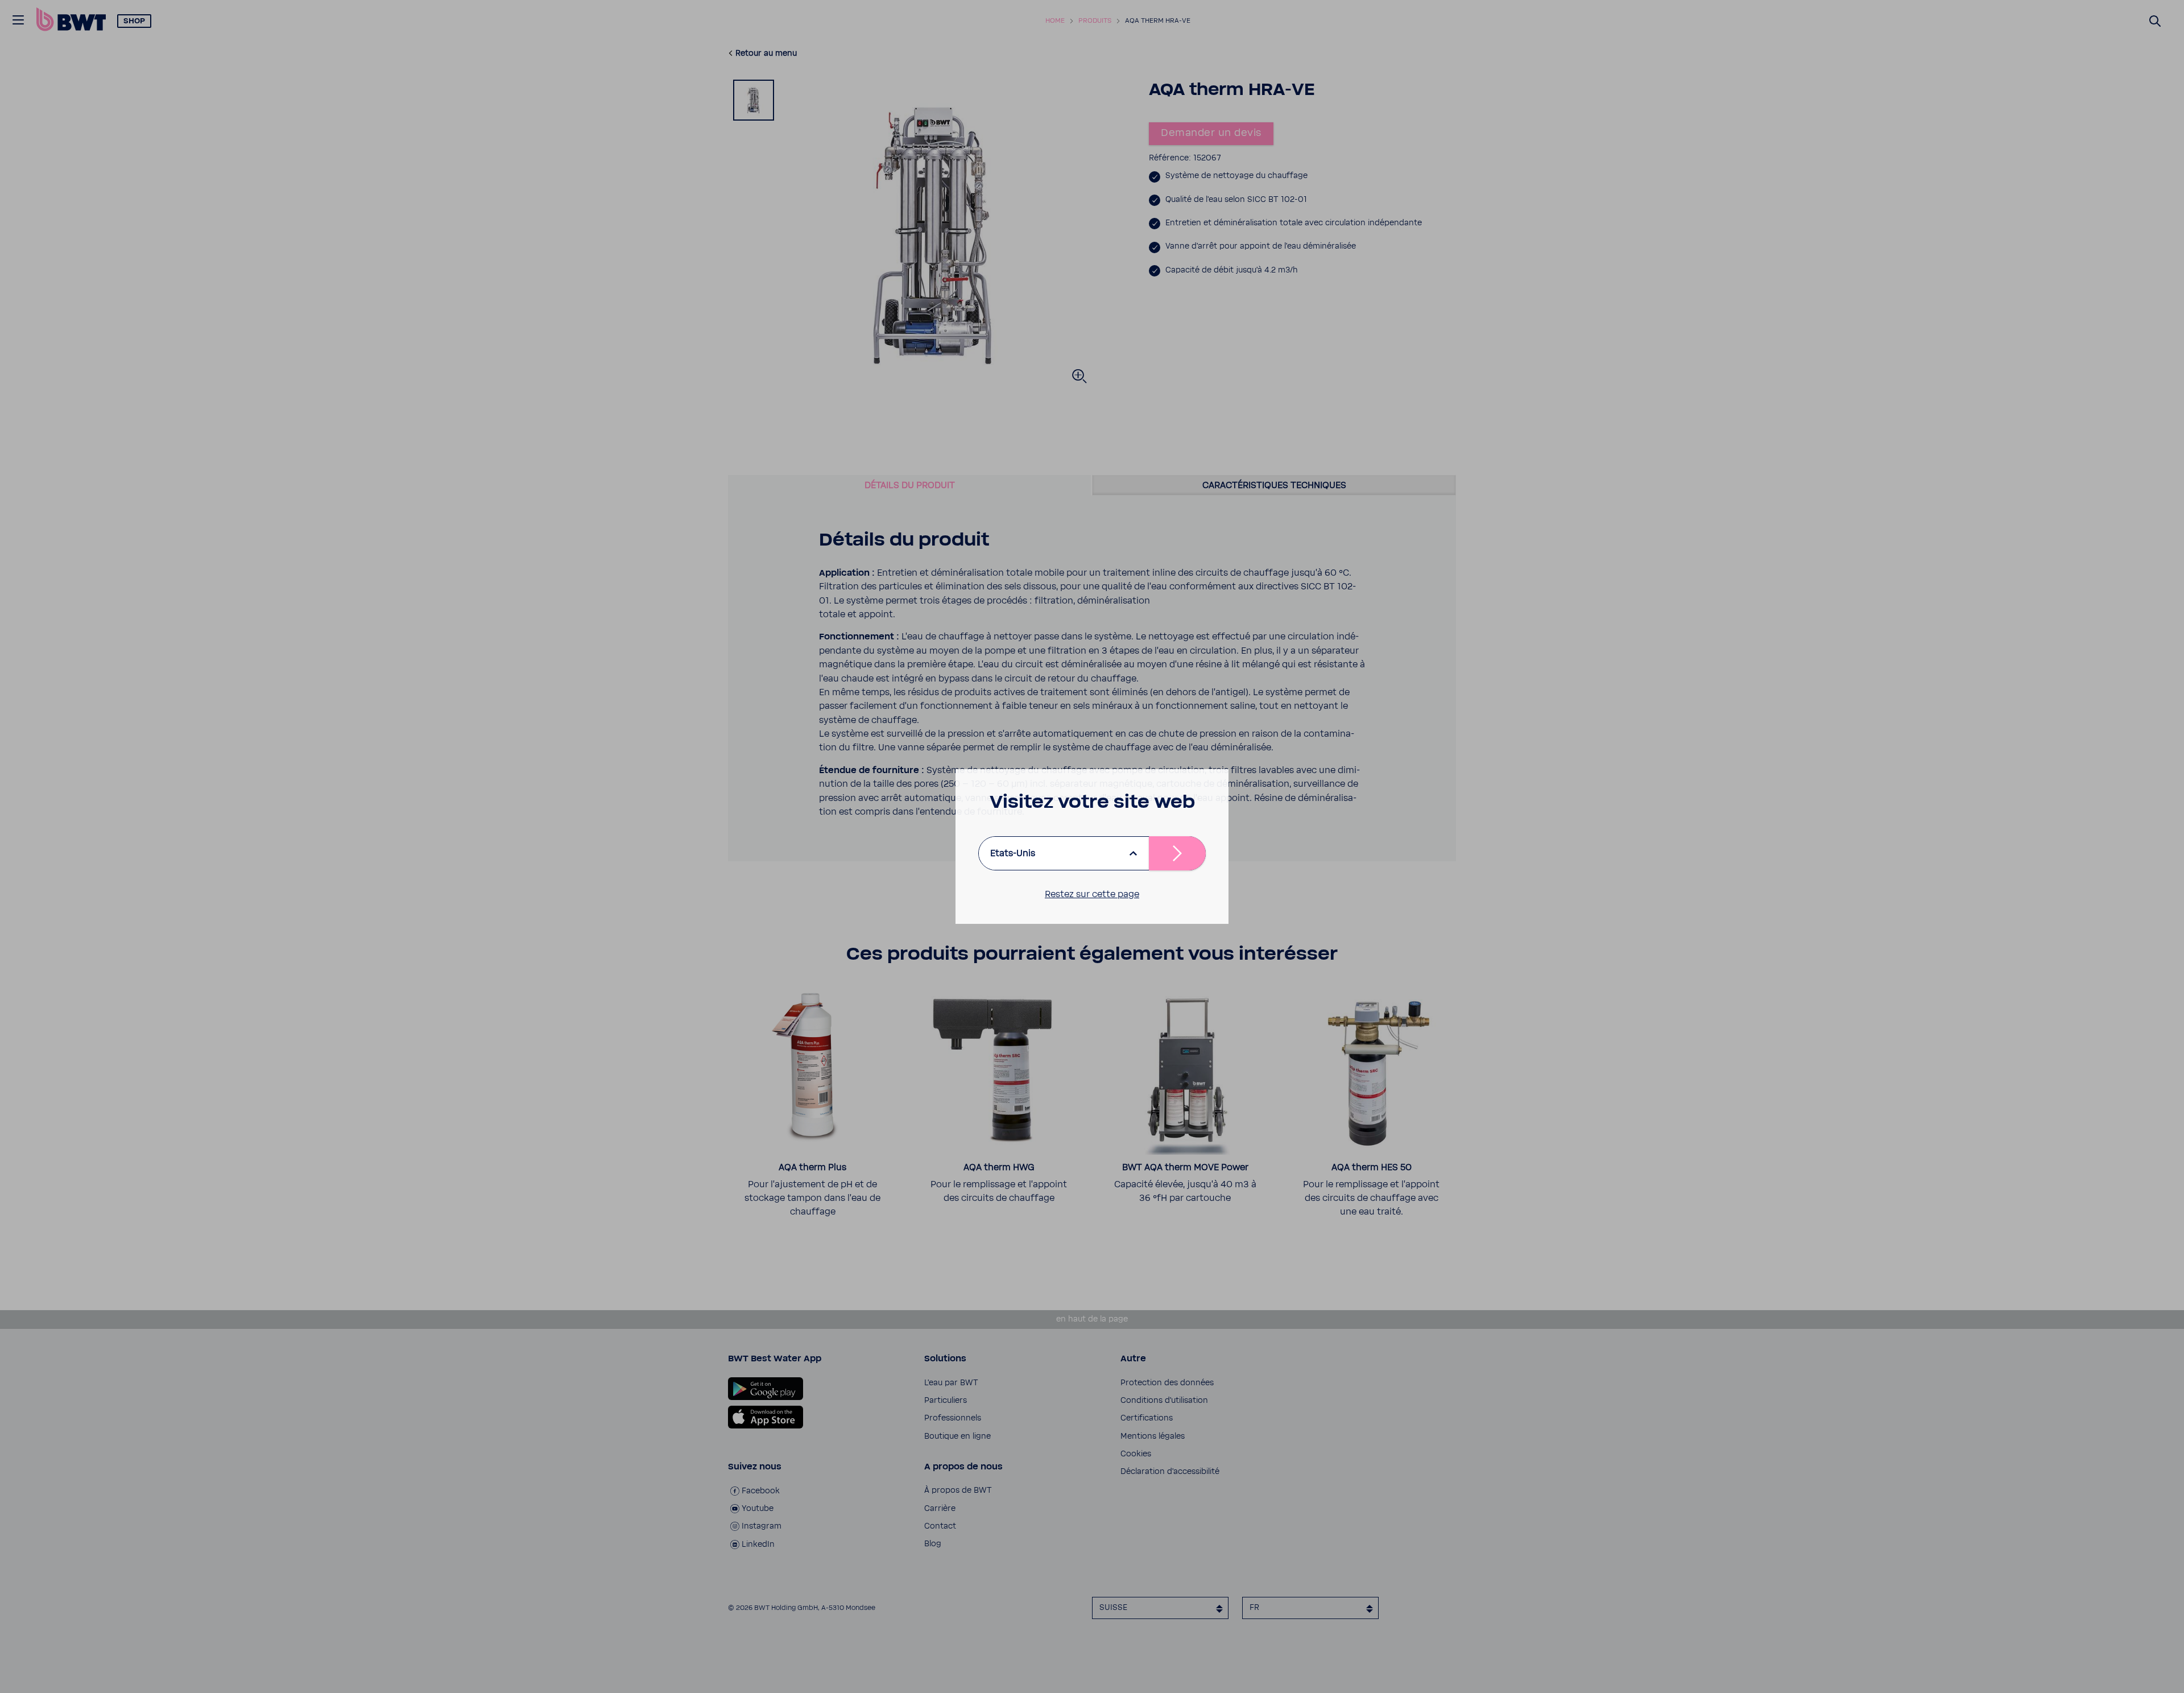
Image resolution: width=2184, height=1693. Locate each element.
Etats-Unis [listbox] (1013, 853)
